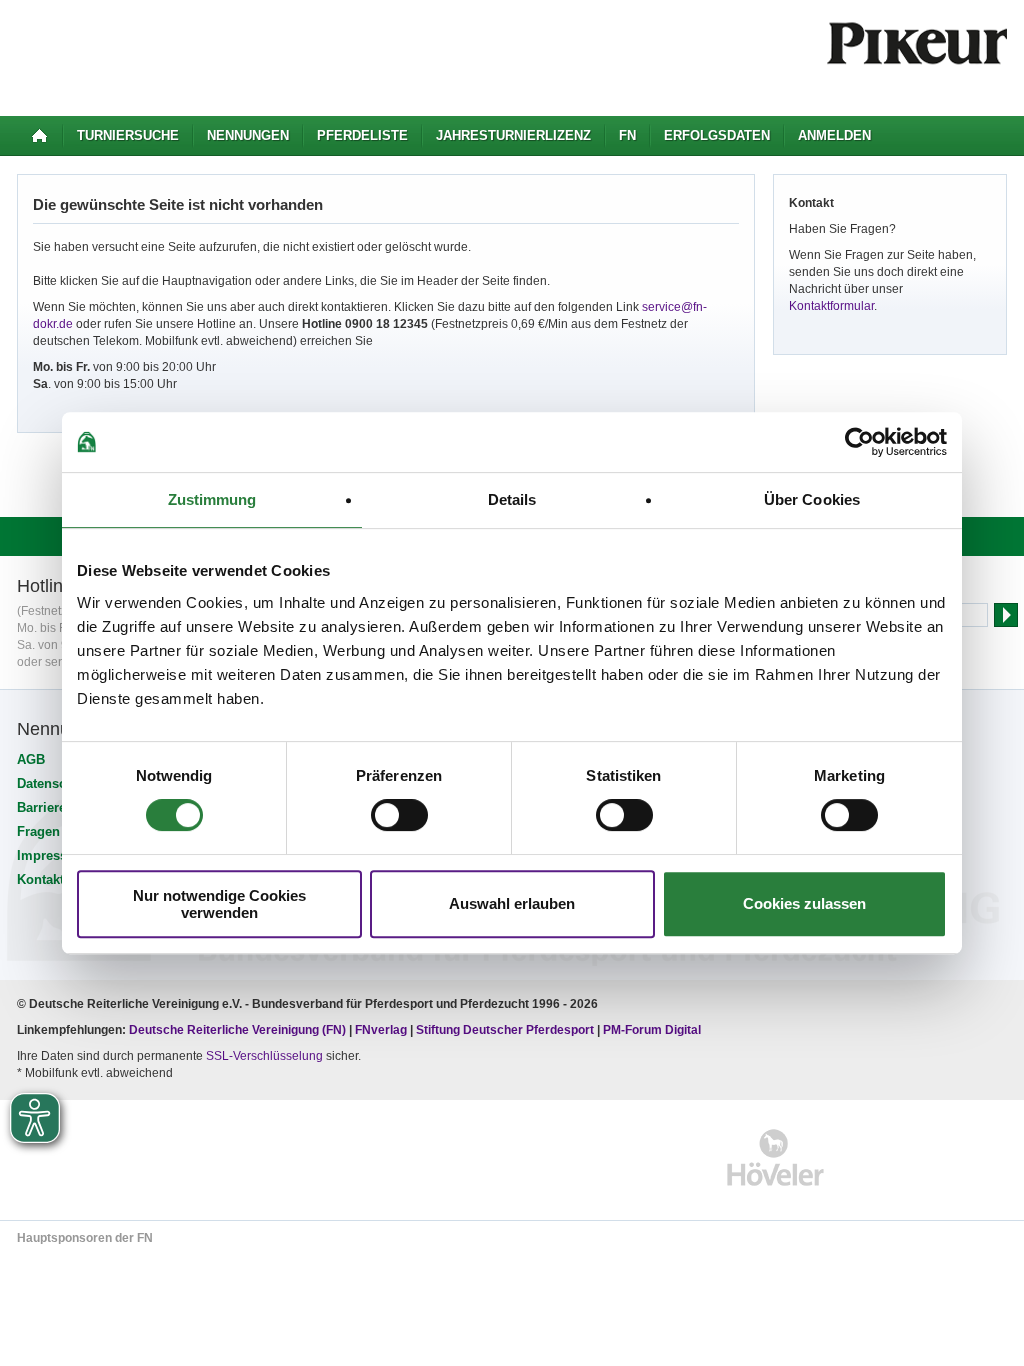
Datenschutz (55, 783)
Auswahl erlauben (512, 903)
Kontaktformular (831, 306)
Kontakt (40, 879)
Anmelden (834, 135)
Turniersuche (128, 135)
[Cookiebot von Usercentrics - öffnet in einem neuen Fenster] (859, 442)
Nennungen (248, 135)
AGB (31, 759)
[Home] (39, 136)
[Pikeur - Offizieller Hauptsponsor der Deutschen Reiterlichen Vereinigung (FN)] (103, 1157)
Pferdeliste (362, 135)
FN (627, 135)
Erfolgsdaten (717, 135)
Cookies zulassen (804, 903)
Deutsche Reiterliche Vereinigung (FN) (237, 1030)
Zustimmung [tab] (212, 499)
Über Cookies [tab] (812, 499)
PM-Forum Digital (652, 1030)
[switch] (399, 815)
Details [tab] (512, 499)
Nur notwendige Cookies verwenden (219, 904)
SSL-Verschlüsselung (264, 1056)
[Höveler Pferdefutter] (775, 1157)
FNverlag (382, 1030)
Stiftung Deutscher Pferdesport (505, 1030)
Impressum (52, 855)
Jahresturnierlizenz (513, 135)
